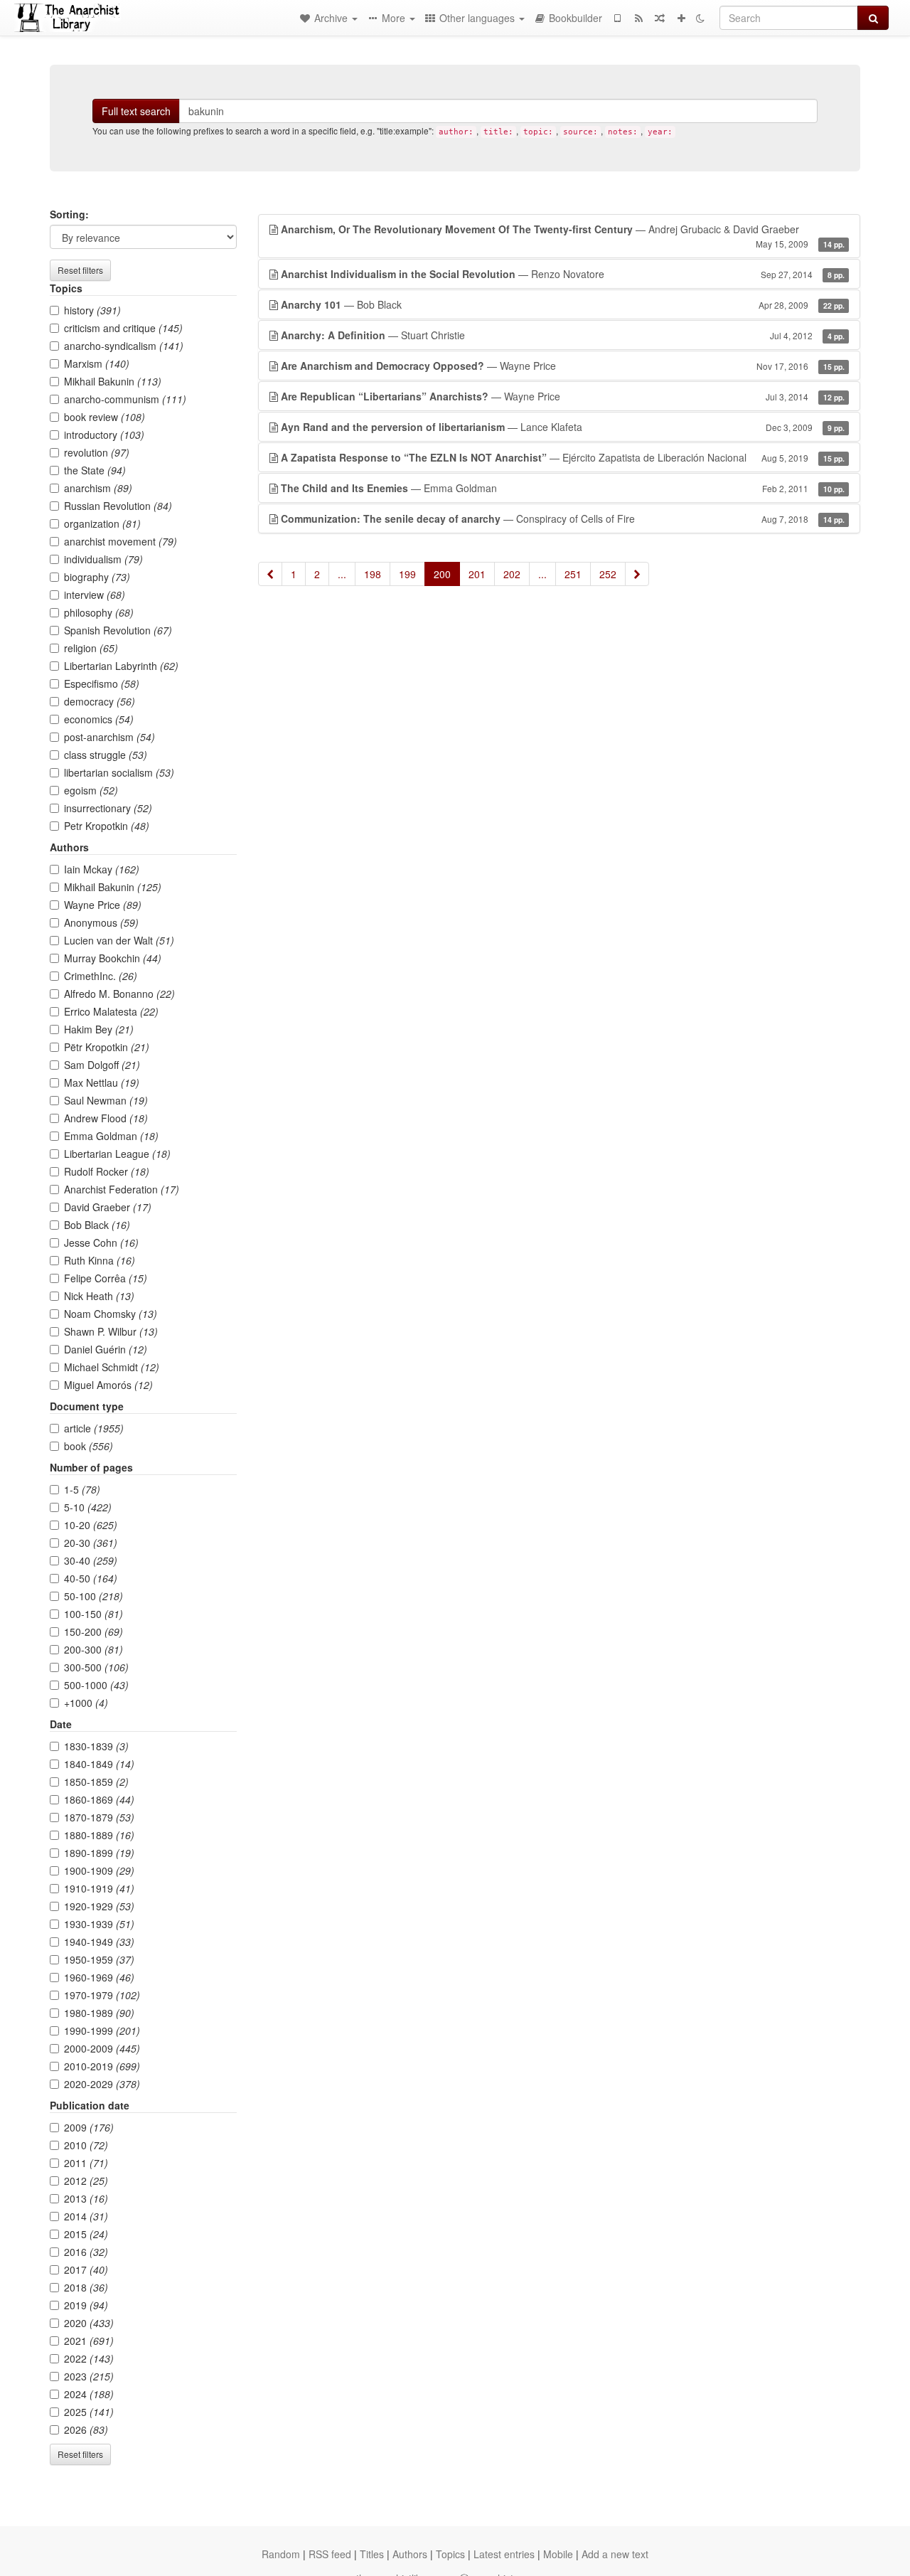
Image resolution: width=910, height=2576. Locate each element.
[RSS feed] (638, 18)
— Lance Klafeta (563, 427)
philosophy (99, 612)
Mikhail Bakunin (113, 381)
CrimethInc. (101, 976)
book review (105, 417)
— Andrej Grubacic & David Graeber (563, 236)
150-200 (93, 1632)
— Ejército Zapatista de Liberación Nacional (563, 457)
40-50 (91, 1578)
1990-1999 (102, 2031)
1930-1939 (99, 1924)
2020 (89, 2323)
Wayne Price (103, 905)
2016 (86, 2252)
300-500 (96, 1667)
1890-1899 (99, 1853)
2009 (89, 2127)
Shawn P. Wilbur (111, 1331)
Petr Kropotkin (107, 826)
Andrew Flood (106, 1118)
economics (99, 719)
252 (608, 574)
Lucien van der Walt (119, 940)
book (89, 1446)
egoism (91, 790)
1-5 (82, 1489)
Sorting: (69, 214)
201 (477, 574)
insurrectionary (108, 808)
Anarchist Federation (122, 1189)
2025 (89, 2412)
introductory (104, 435)
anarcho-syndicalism (124, 346)
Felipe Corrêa (106, 1278)
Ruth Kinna (100, 1260)
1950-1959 (99, 1959)
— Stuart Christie (563, 335)
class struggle (106, 755)
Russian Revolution (118, 506)
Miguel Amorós (108, 1385)
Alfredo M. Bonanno (119, 994)
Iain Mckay (102, 869)
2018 (86, 2287)
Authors (410, 2554)
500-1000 (96, 1685)
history (92, 310)
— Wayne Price (563, 366)
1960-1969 (99, 1977)
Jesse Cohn (101, 1242)
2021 (89, 2341)
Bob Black (97, 1225)
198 (373, 574)
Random (281, 2554)
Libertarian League (117, 1154)
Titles (372, 2554)
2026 (86, 2429)
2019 (86, 2305)
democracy (100, 701)
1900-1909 (99, 1870)
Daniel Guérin (106, 1349)
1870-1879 (99, 1817)
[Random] (660, 18)
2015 (86, 2234)
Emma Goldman (111, 1136)
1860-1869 (99, 1799)
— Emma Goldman (563, 488)
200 (442, 574)
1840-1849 (99, 1764)
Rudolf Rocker (107, 1171)
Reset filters (80, 270)
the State (95, 470)
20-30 (91, 1543)
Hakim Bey (99, 1029)
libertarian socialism (119, 772)
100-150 (93, 1614)
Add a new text (615, 2554)
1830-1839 (96, 1746)
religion (91, 648)
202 (512, 574)
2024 (89, 2394)
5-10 (88, 1507)
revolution (97, 452)
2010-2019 (102, 2066)
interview (95, 595)
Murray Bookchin (113, 958)
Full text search (136, 111)
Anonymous (101, 922)
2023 (89, 2376)
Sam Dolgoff (102, 1065)
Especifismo (102, 683)
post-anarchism (109, 737)
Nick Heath (99, 1296)
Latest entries (504, 2554)
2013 (86, 2198)
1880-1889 (99, 1835)
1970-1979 (102, 1995)
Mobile (558, 2554)
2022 (89, 2358)
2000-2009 (102, 2048)
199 (407, 574)
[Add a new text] (681, 18)
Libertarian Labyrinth (121, 666)
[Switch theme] (700, 18)
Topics (450, 2554)
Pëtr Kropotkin (107, 1047)
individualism (103, 559)
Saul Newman (106, 1100)
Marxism (97, 363)
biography (97, 577)
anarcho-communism (125, 399)
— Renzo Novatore (563, 274)
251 (573, 574)
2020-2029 (102, 2084)
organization (102, 523)
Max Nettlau (102, 1082)
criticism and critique (123, 328)
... (342, 574)
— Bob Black (563, 304)
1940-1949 (99, 1942)
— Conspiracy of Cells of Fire (563, 518)
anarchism (98, 488)
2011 (86, 2163)
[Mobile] (617, 18)
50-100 (93, 1596)
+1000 (86, 1703)
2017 (86, 2269)
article (94, 1428)
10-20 (91, 1525)
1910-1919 (99, 1888)
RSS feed (330, 2554)
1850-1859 (96, 1782)
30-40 (91, 1560)
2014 (86, 2216)
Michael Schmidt (112, 1367)
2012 (86, 2181)
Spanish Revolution (118, 630)
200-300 (93, 1649)
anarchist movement (121, 541)
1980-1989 (99, 2013)
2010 (86, 2145)
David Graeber (108, 1207)
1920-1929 (99, 1906)
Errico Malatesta (111, 1011)
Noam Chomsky (111, 1314)
